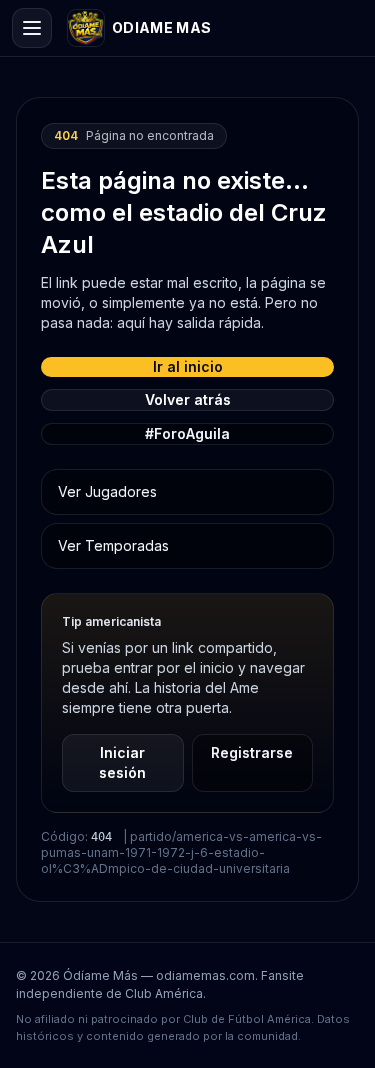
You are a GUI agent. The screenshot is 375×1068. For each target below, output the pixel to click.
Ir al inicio (188, 366)
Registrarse (252, 752)
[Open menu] (32, 28)
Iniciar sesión (122, 762)
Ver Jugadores (107, 491)
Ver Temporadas (113, 545)
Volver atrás (188, 399)
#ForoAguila (187, 433)
